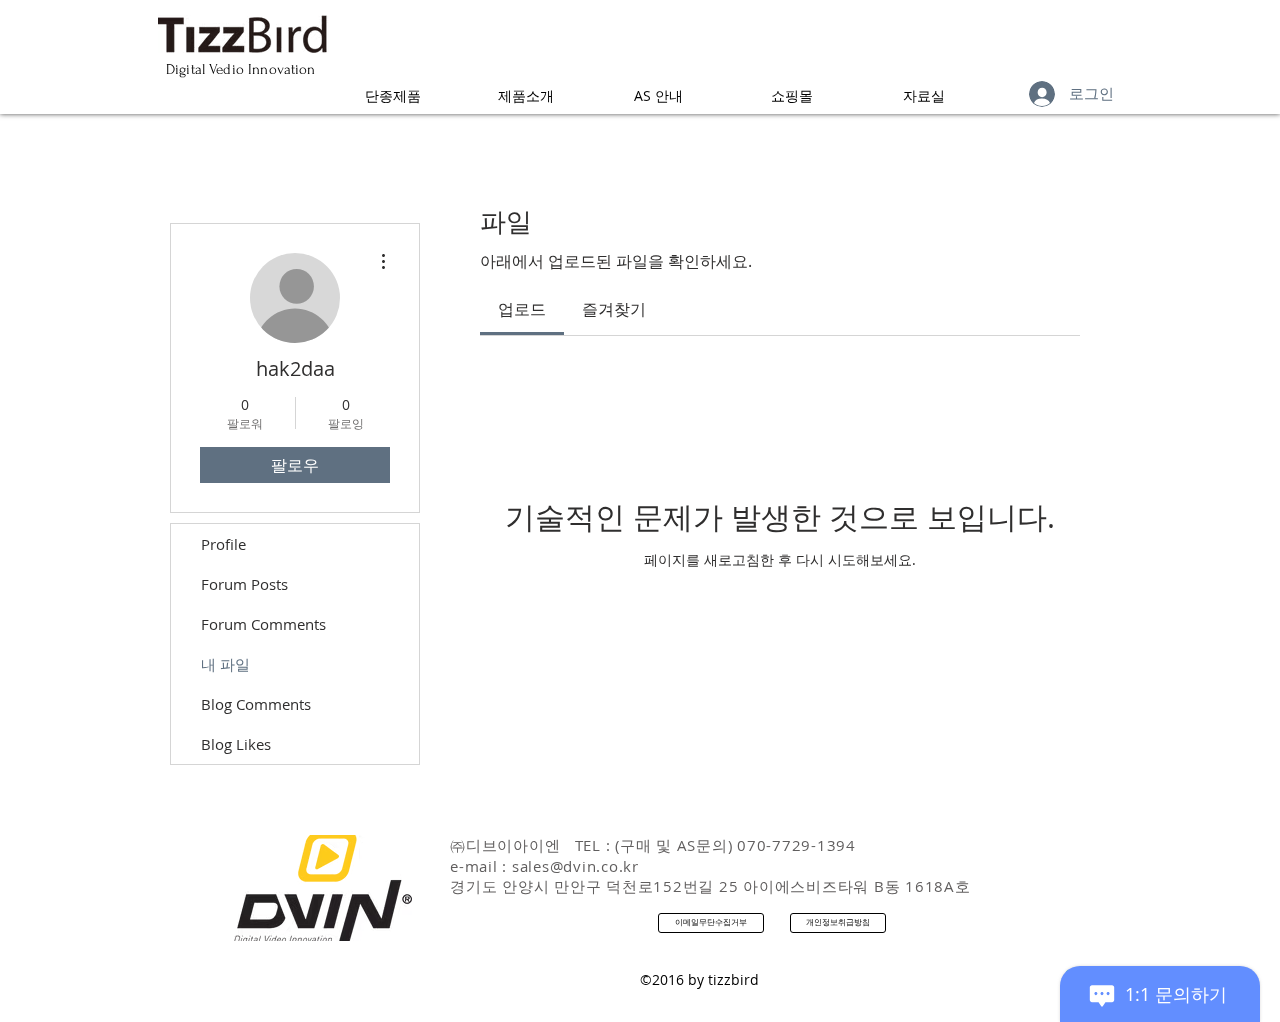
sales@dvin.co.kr (575, 866)
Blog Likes (236, 744)
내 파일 (225, 664)
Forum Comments (263, 624)
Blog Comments (256, 704)
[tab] (522, 309)
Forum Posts (244, 584)
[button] (392, 95)
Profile (223, 544)
